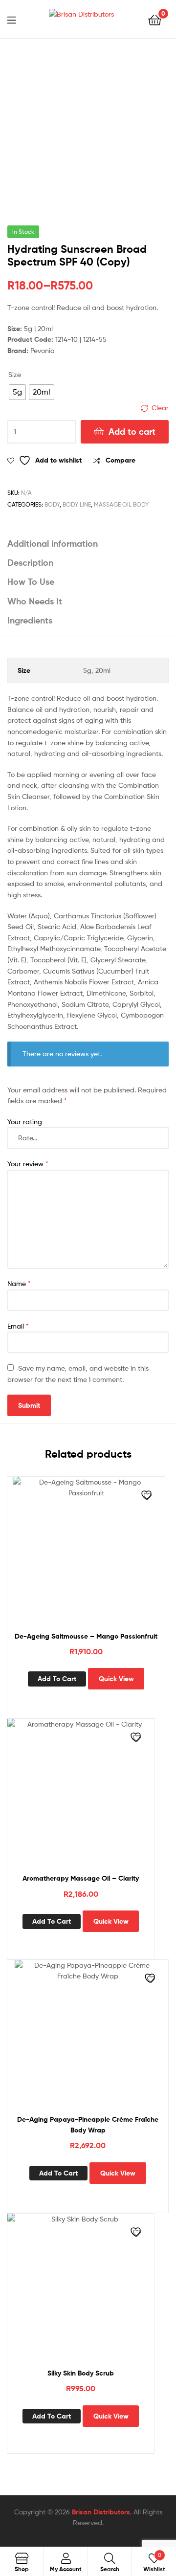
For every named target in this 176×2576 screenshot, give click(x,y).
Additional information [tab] (53, 544)
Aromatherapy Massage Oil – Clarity (81, 1878)
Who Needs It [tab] (35, 601)
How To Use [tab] (31, 582)
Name (19, 1283)
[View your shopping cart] (155, 19)
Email (18, 1326)
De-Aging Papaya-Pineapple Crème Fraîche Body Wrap (88, 2125)
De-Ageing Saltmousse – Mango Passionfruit (86, 1636)
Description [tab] (30, 563)
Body (52, 504)
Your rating (25, 1121)
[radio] (17, 392)
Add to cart (132, 432)
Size (15, 374)
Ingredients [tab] (30, 620)
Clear (160, 408)
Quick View (116, 1679)
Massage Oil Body (121, 504)
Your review (28, 1164)
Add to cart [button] (57, 1679)
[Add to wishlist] (148, 1496)
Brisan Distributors (101, 2512)
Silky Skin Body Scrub (81, 2373)
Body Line (77, 504)
